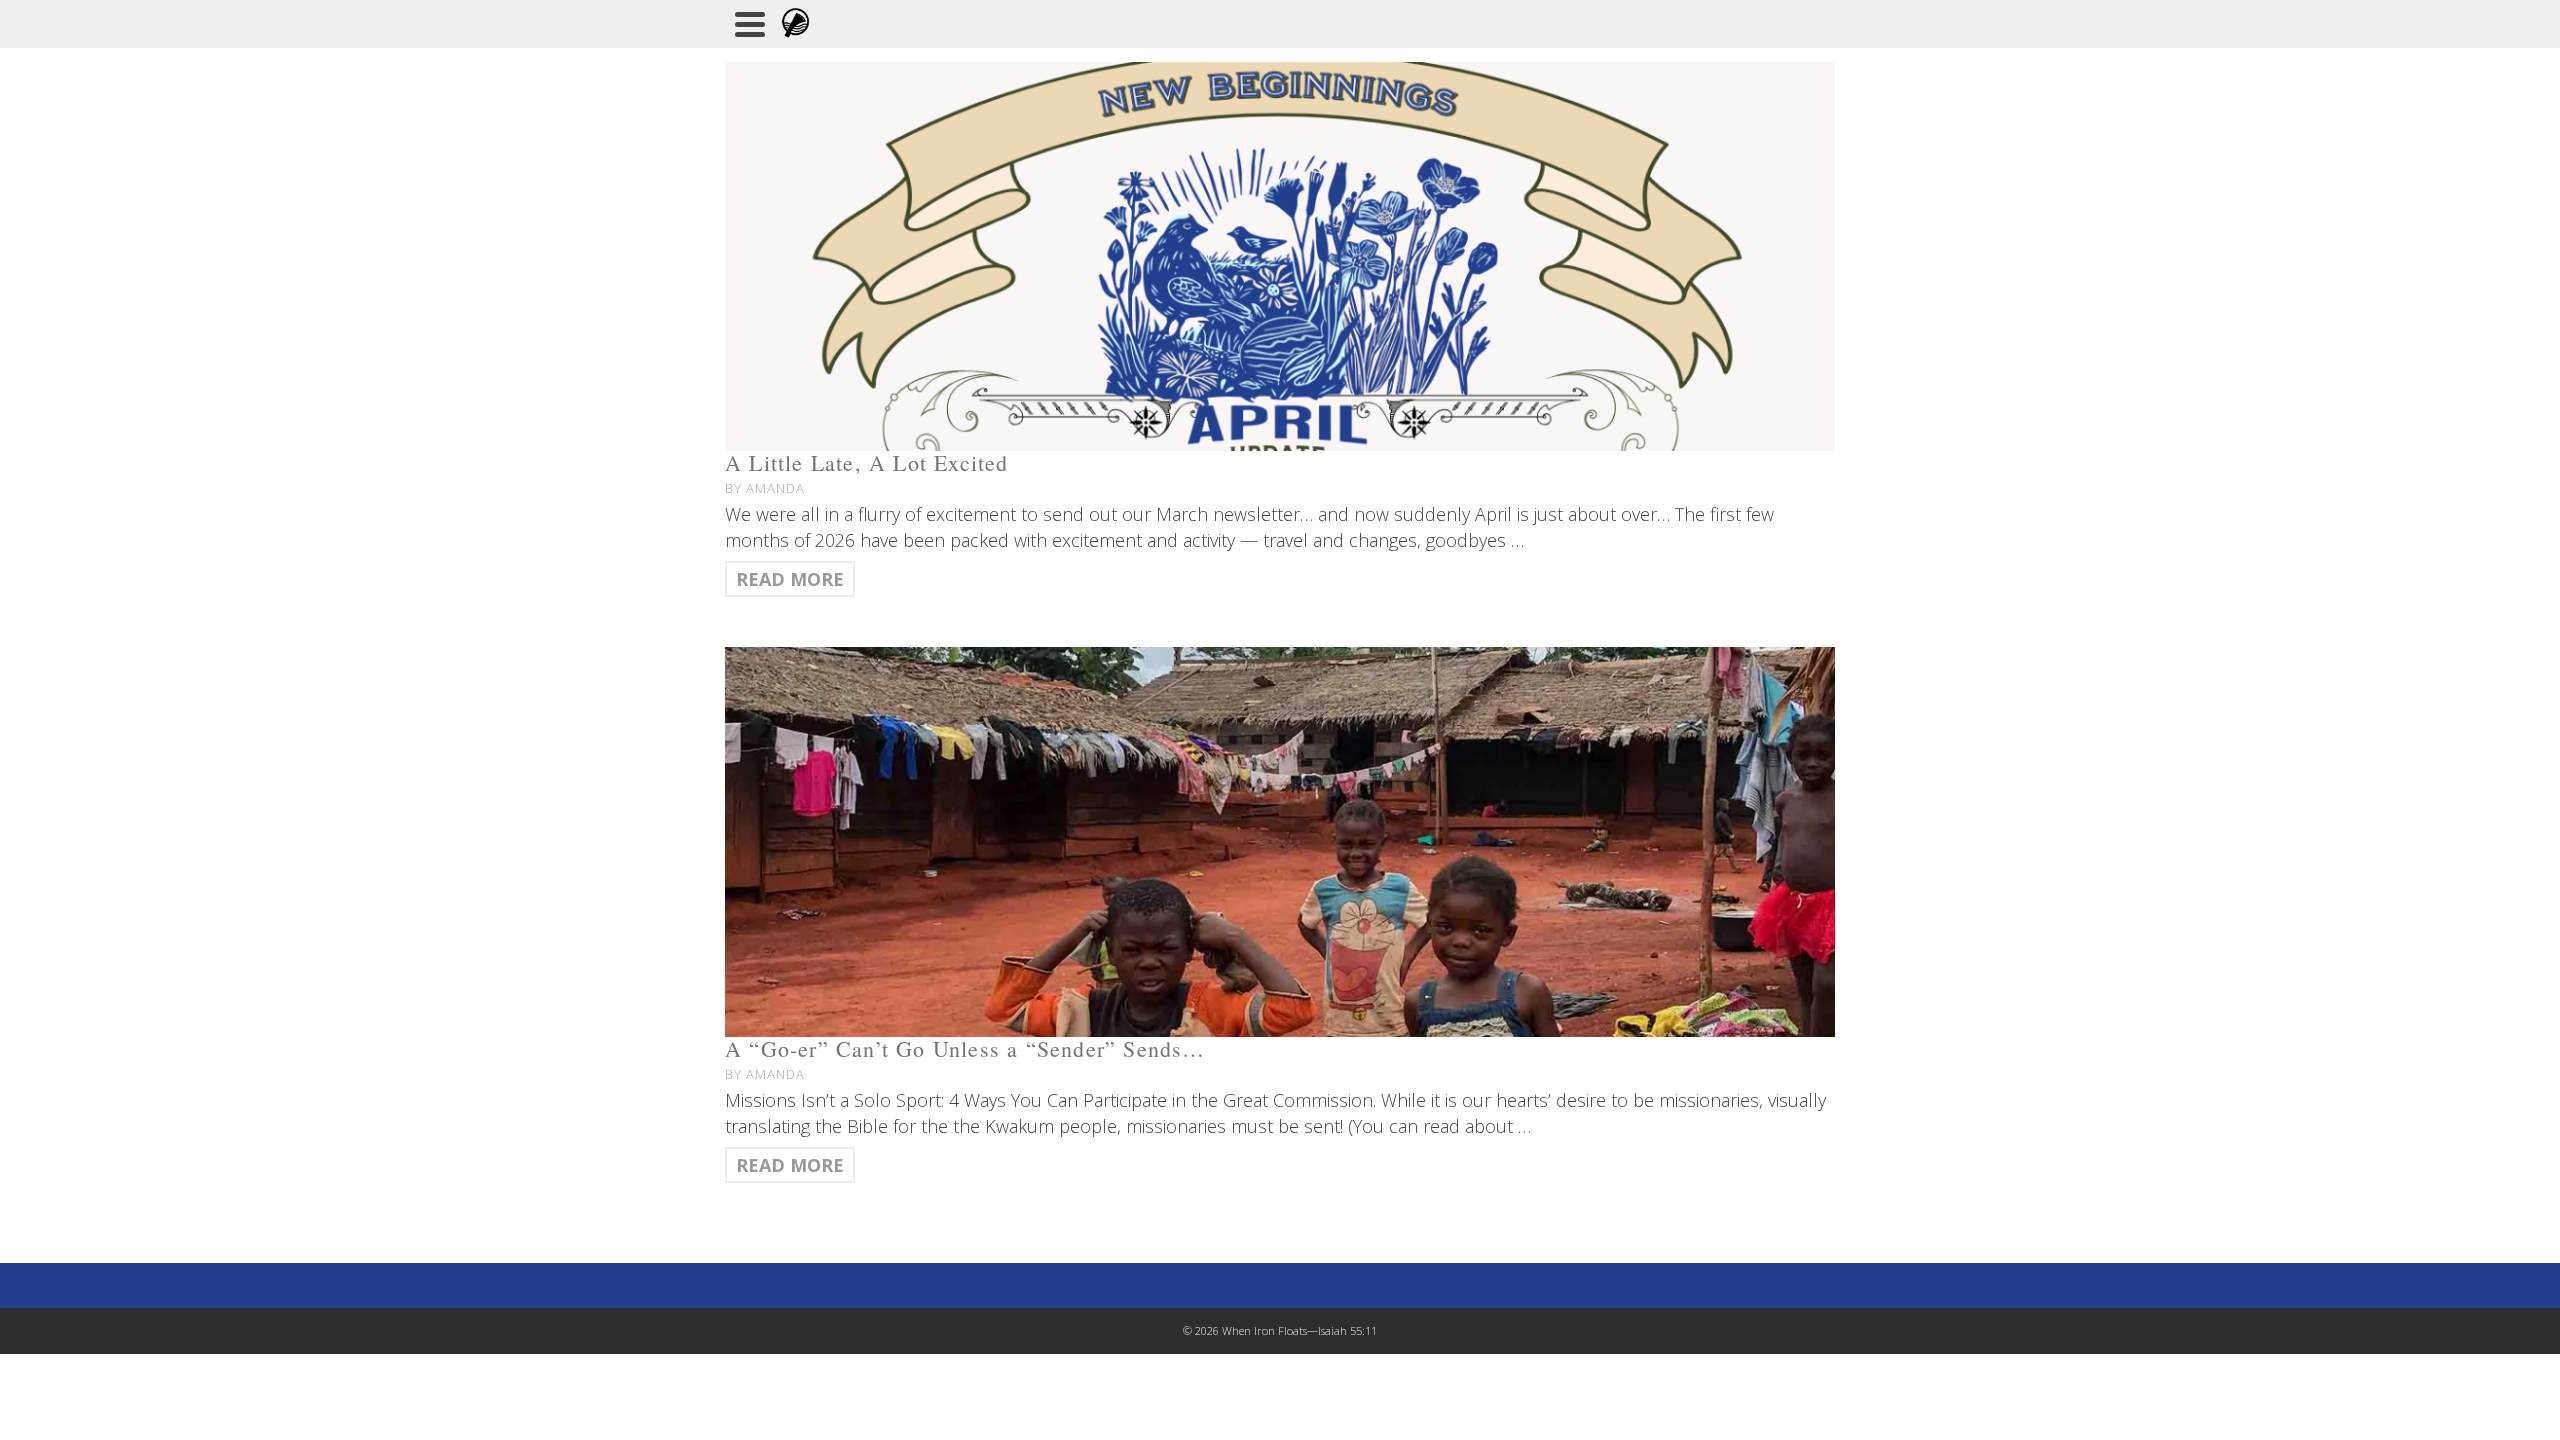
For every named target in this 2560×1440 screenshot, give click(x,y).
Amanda (775, 488)
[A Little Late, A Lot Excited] (1280, 256)
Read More (790, 579)
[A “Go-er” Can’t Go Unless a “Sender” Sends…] (1280, 841)
